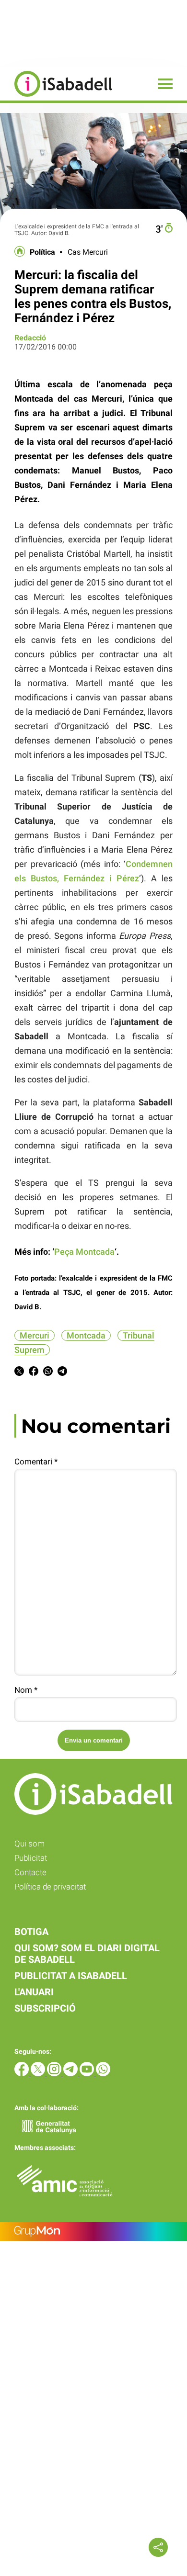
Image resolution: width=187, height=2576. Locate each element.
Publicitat (31, 1858)
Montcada (86, 1335)
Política (42, 252)
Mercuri (35, 1335)
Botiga (31, 1932)
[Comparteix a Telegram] (62, 1373)
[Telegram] (71, 2074)
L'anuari (34, 1992)
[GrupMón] (93, 2232)
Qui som (29, 1844)
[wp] (103, 2074)
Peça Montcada (84, 1252)
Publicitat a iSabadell (71, 1976)
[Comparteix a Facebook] (34, 1373)
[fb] (23, 2074)
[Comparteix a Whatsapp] (48, 1373)
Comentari (36, 1462)
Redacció (30, 338)
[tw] (39, 2074)
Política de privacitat (50, 1887)
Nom (26, 1690)
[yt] (88, 2074)
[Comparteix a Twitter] (19, 1373)
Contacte (30, 1872)
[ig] (55, 2074)
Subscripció (45, 2008)
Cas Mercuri (88, 252)
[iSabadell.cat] (56, 98)
